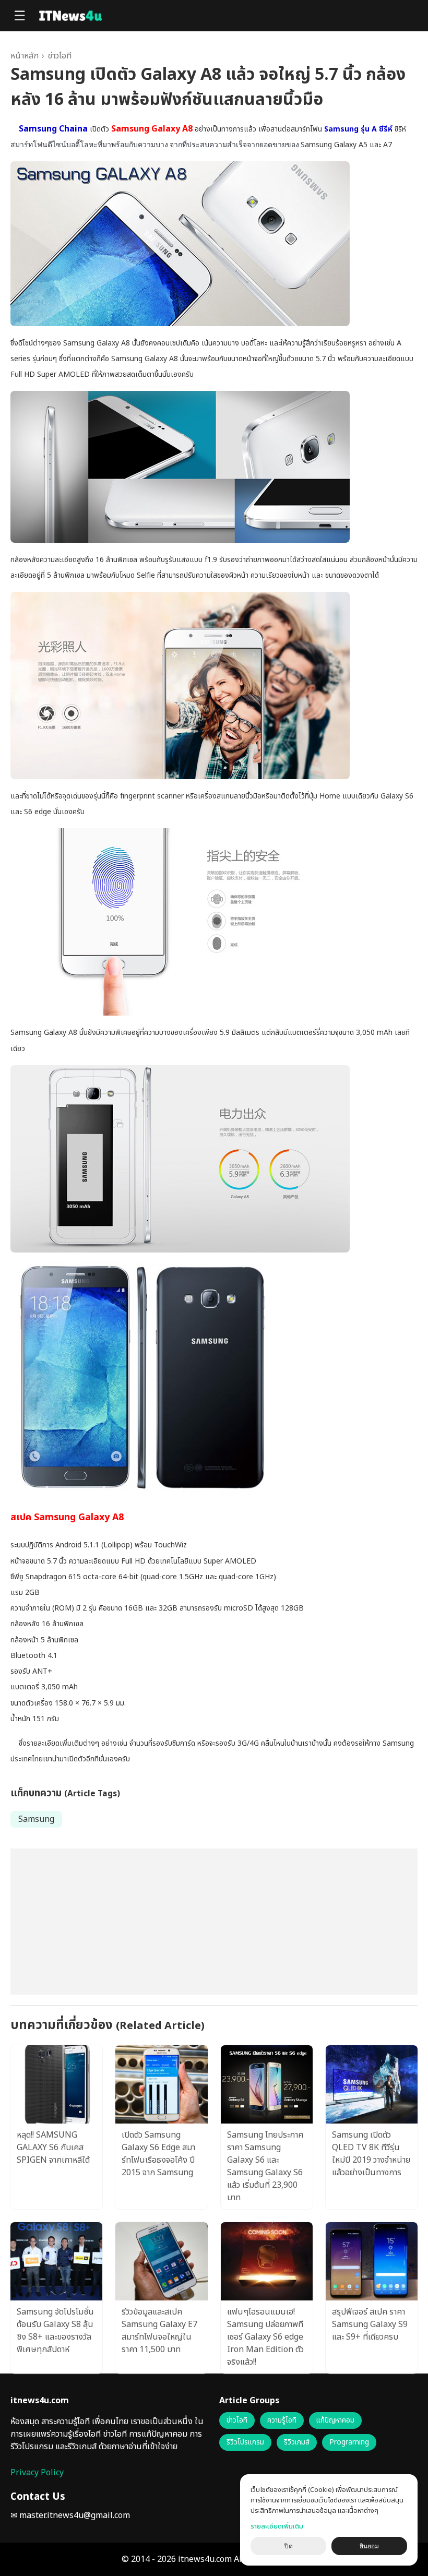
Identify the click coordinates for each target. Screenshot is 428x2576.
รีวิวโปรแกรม (245, 2442)
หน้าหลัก (25, 56)
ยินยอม (369, 2546)
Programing (349, 2442)
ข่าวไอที (60, 56)
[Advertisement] (214, 1922)
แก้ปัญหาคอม (335, 2420)
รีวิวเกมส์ (297, 2442)
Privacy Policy (37, 2473)
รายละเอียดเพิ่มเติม (277, 2526)
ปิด (289, 2546)
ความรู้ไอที (282, 2420)
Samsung (36, 1819)
